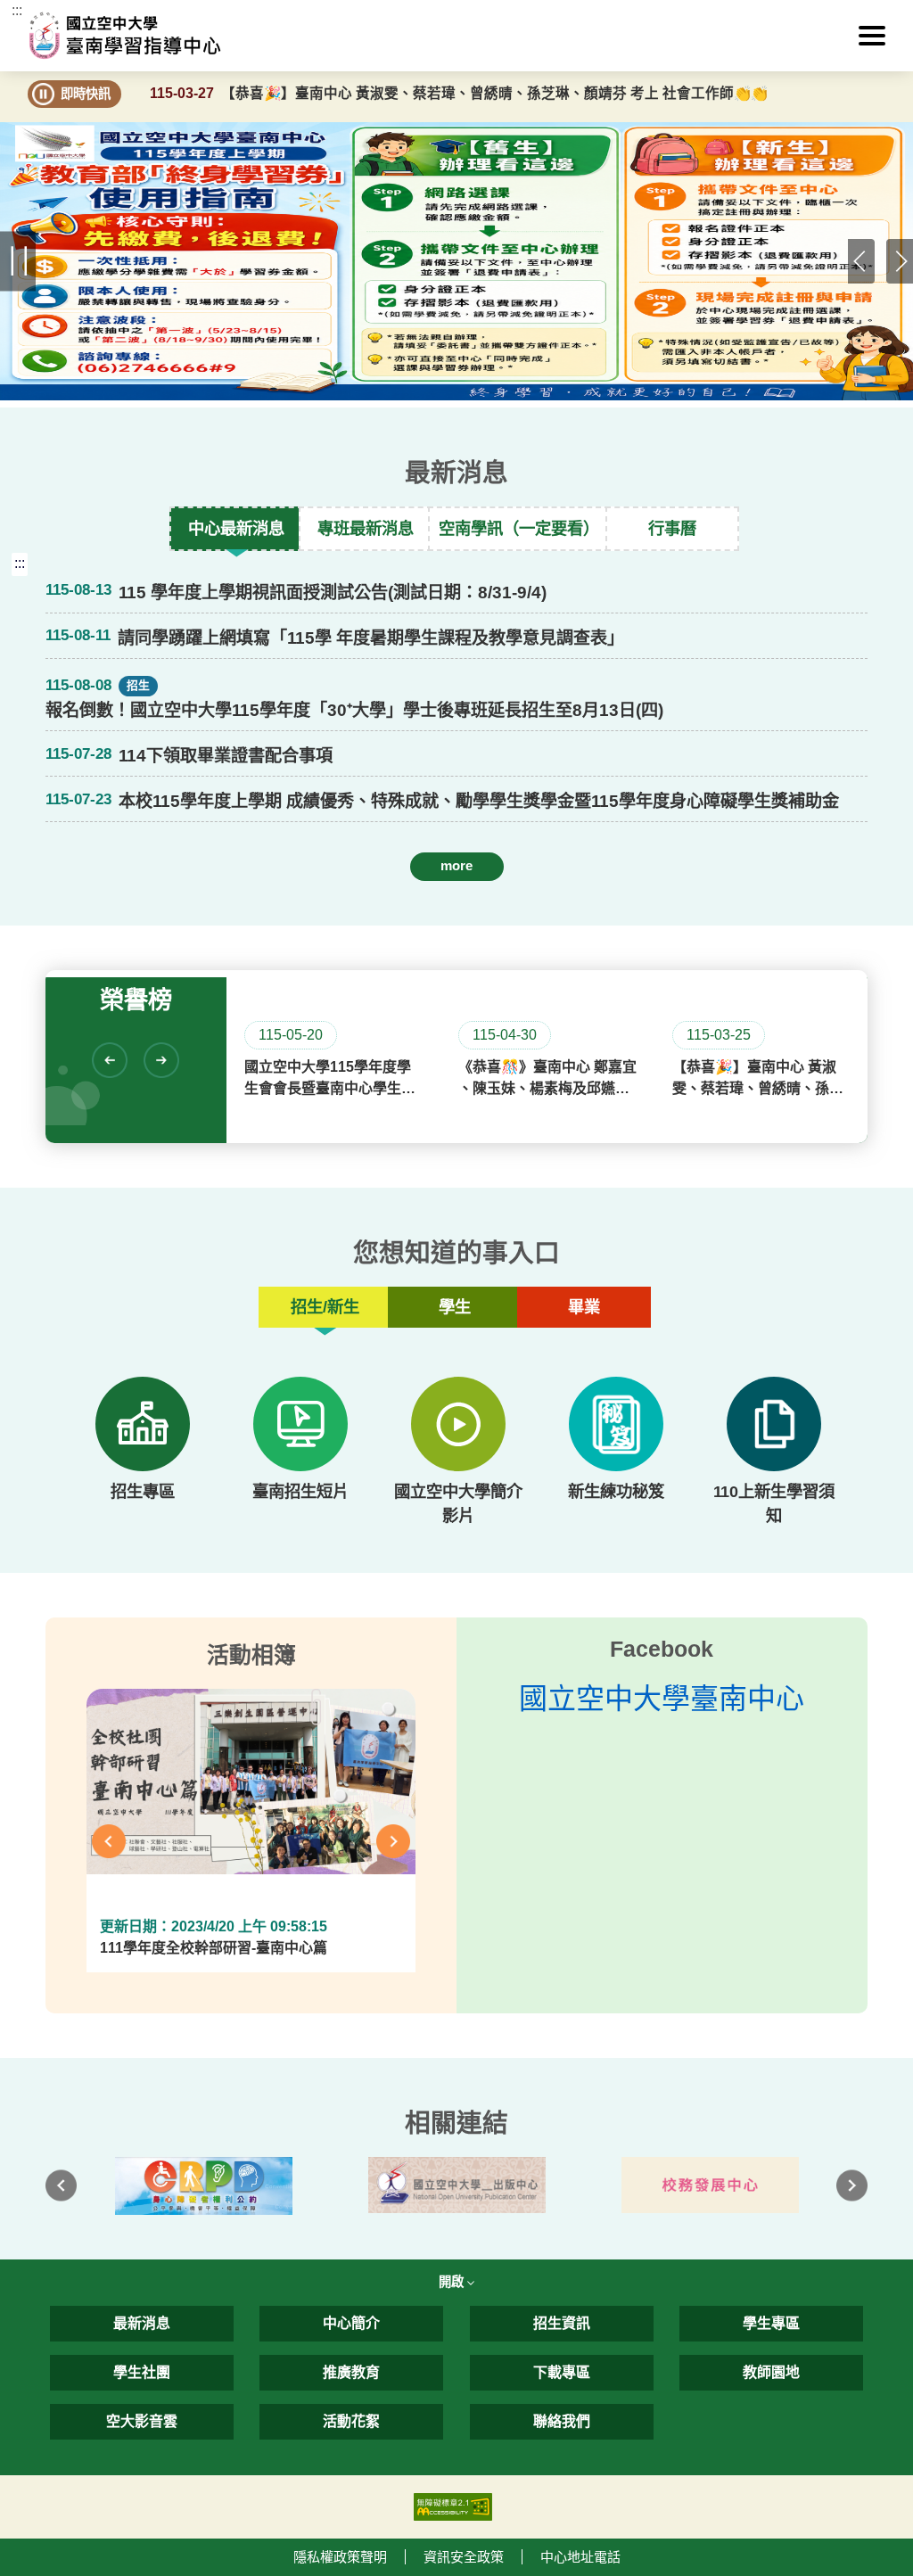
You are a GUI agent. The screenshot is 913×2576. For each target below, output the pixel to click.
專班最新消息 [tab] (366, 528)
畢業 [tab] (584, 1307)
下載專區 (562, 2372)
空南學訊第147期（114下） (223, 897)
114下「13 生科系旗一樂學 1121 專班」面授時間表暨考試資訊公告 (371, 897)
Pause (18, 262)
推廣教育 (351, 2372)
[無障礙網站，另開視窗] (453, 2505)
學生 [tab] (455, 1307)
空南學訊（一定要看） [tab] (519, 528)
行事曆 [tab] (672, 528)
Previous (861, 261)
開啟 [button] (453, 2282)
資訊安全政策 (464, 2557)
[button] (872, 36)
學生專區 (771, 2323)
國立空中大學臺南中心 (662, 1699)
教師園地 (771, 2372)
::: (17, 10)
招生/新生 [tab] (325, 1307)
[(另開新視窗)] (300, 1424)
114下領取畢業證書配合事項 (226, 756)
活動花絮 (351, 2421)
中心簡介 (351, 2323)
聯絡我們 (562, 2421)
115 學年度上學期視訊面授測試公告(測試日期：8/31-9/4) (333, 593)
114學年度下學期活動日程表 (226, 897)
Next (900, 261)
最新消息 (142, 2323)
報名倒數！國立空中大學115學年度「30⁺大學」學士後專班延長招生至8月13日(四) (354, 710)
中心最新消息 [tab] (236, 528)
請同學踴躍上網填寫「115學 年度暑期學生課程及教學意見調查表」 (371, 638)
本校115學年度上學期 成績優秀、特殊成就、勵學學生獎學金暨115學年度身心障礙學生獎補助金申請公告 (479, 801)
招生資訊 (562, 2323)
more (456, 865)
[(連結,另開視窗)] (203, 2186)
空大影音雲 (142, 2421)
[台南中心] (457, 35)
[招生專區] (142, 1424)
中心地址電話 (580, 2557)
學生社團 (142, 2372)
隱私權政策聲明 (340, 2557)
